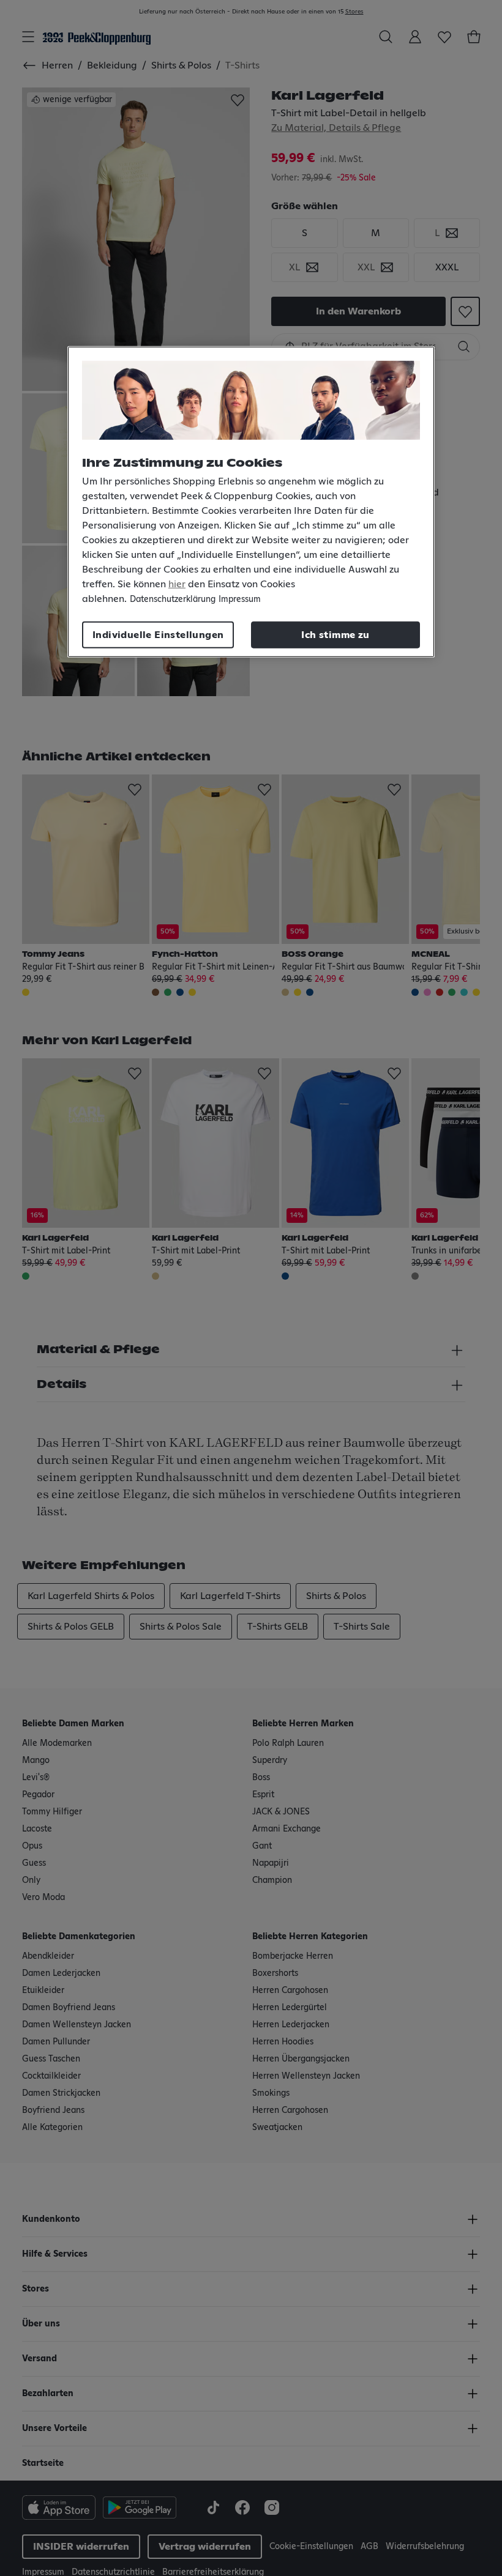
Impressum (240, 599)
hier (177, 584)
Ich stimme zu (335, 635)
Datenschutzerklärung (173, 599)
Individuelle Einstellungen (158, 635)
